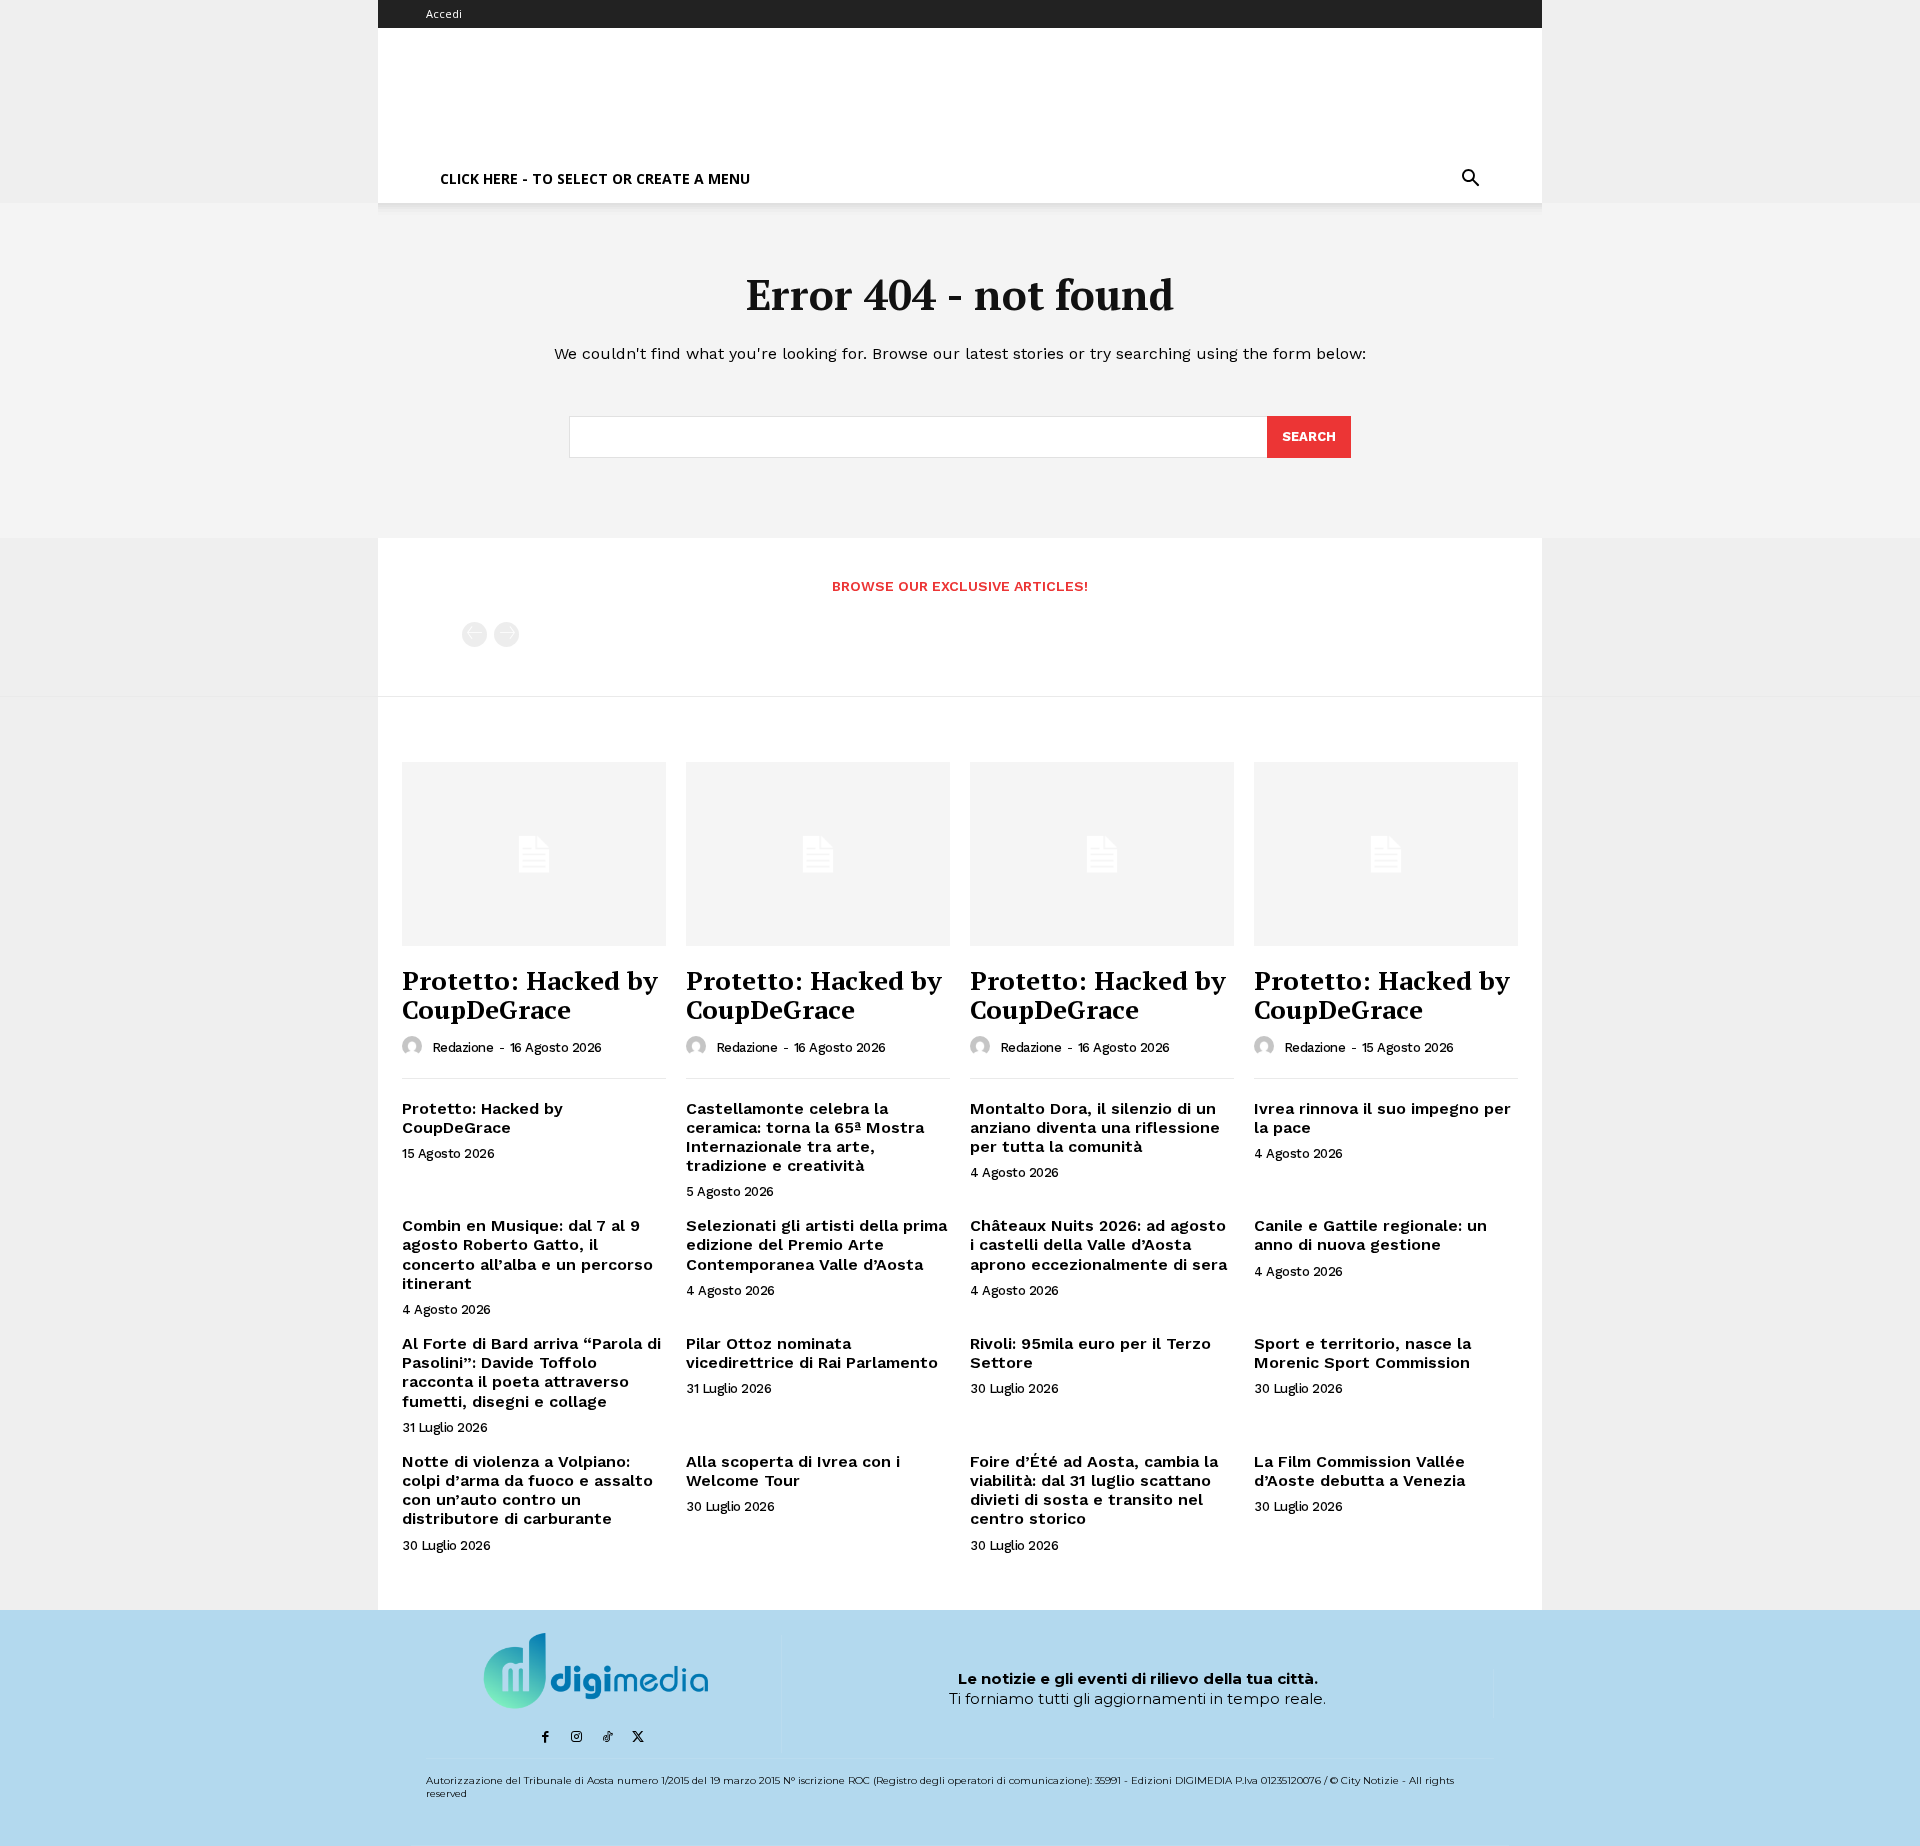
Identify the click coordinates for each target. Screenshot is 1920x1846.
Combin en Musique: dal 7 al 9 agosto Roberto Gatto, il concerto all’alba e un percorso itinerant (527, 1254)
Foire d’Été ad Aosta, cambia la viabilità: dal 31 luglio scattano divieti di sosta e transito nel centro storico (1094, 1490)
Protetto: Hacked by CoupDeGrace (530, 994)
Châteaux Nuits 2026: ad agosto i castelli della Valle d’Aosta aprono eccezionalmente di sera (1098, 1244)
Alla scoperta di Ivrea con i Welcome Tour (793, 1471)
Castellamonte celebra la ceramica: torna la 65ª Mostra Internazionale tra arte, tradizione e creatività (805, 1137)
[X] (638, 1737)
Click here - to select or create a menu (595, 178)
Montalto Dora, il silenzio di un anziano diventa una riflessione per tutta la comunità (1095, 1127)
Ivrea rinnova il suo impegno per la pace (1382, 1118)
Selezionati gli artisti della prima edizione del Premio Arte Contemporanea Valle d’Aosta (816, 1244)
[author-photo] (415, 1047)
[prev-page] (474, 634)
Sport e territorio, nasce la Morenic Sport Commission (1362, 1353)
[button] (1470, 180)
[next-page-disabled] (506, 634)
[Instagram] (576, 1737)
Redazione (463, 1047)
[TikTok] (607, 1737)
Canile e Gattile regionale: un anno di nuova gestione (1370, 1235)
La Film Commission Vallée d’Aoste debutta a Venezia (1359, 1471)
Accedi (444, 13)
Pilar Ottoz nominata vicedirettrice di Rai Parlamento (812, 1353)
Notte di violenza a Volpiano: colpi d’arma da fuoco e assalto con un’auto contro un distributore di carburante (527, 1490)
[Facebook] (545, 1737)
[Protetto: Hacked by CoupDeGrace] (534, 854)
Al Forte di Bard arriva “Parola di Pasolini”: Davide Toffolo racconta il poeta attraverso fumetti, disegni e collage (531, 1372)
